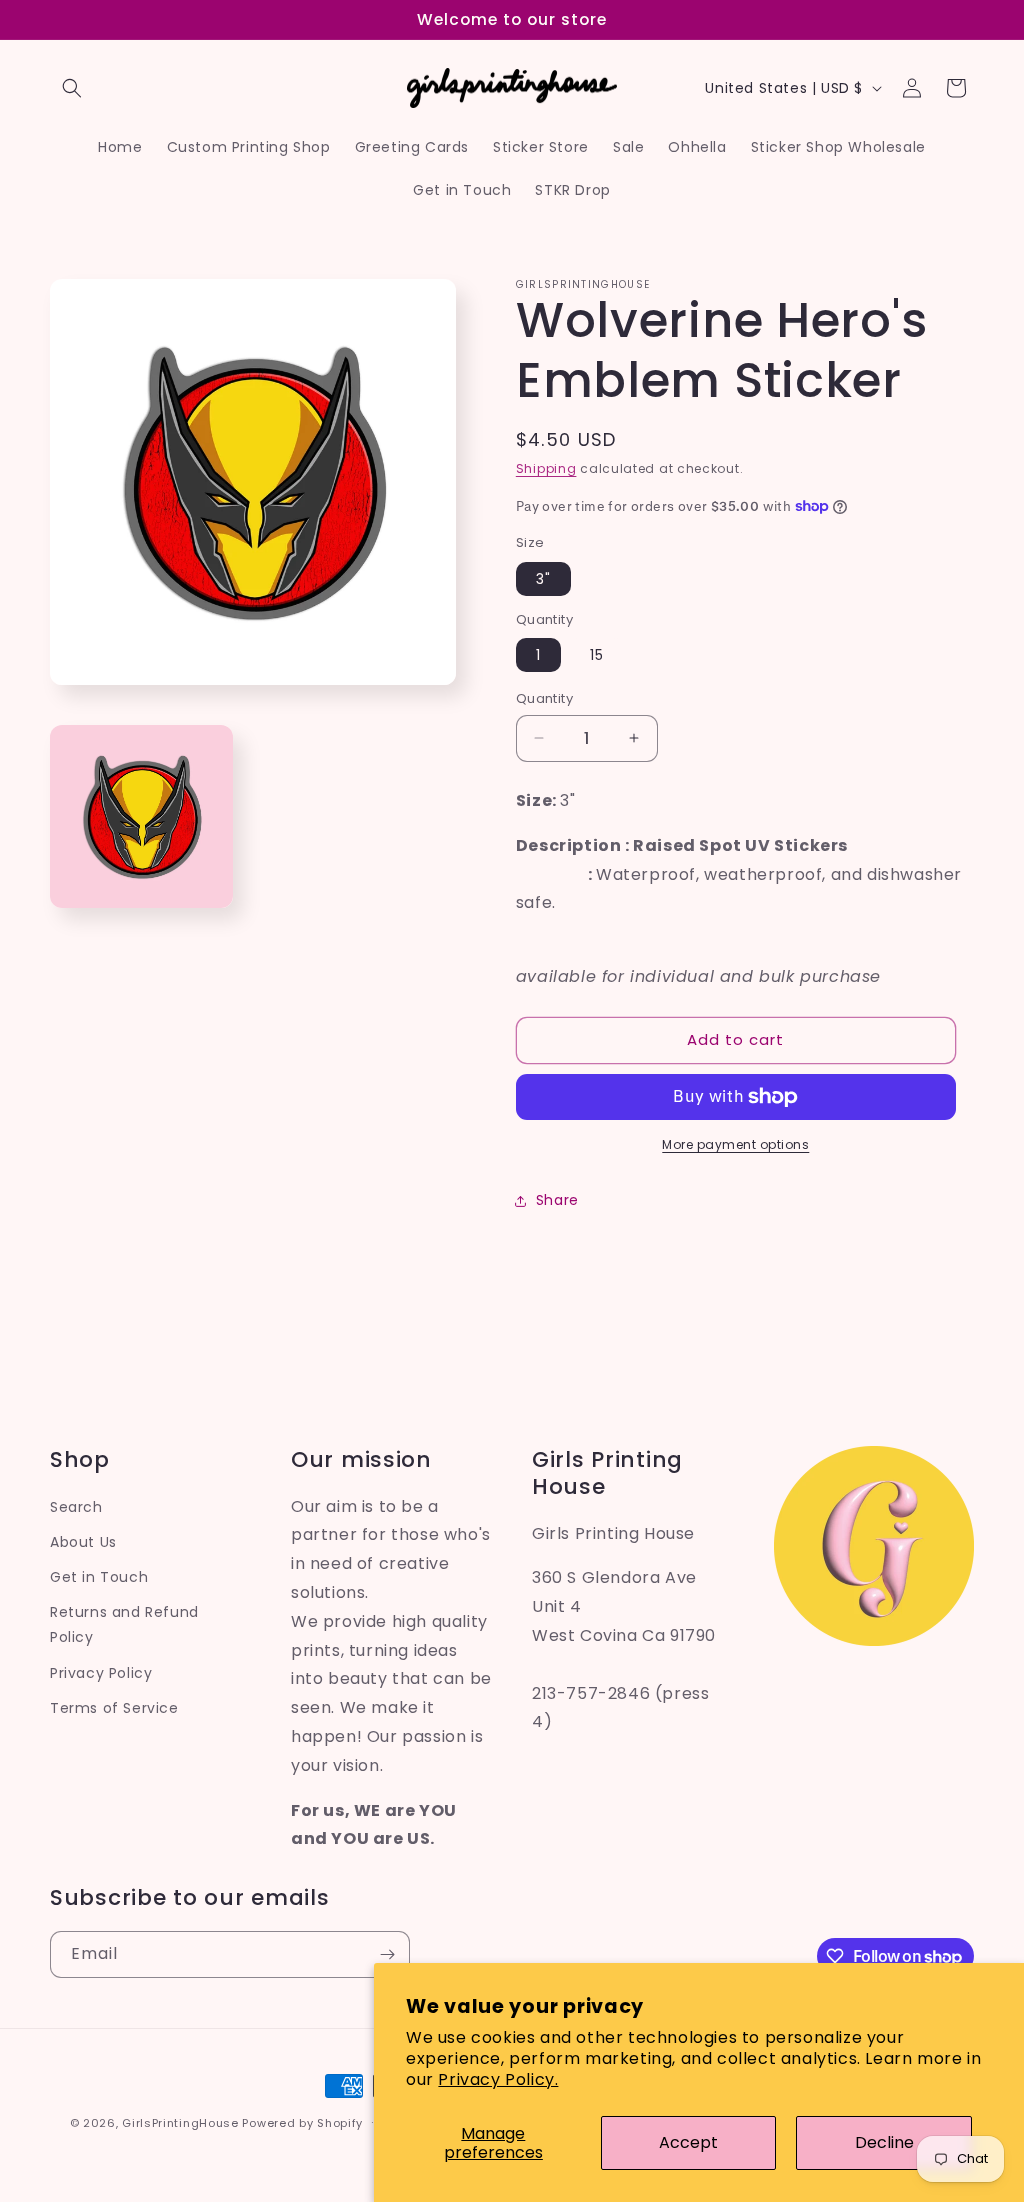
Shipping (546, 468)
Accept (688, 2142)
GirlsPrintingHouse (180, 2123)
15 (597, 655)
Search (76, 1507)
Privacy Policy (101, 1673)
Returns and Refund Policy (124, 1624)
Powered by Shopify (302, 2123)
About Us (83, 1542)
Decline (884, 2142)
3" (543, 579)
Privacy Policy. (498, 2079)
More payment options (735, 1144)
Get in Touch (99, 1577)
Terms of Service (114, 1708)
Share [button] (557, 1200)
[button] (72, 88)
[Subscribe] (387, 1954)
